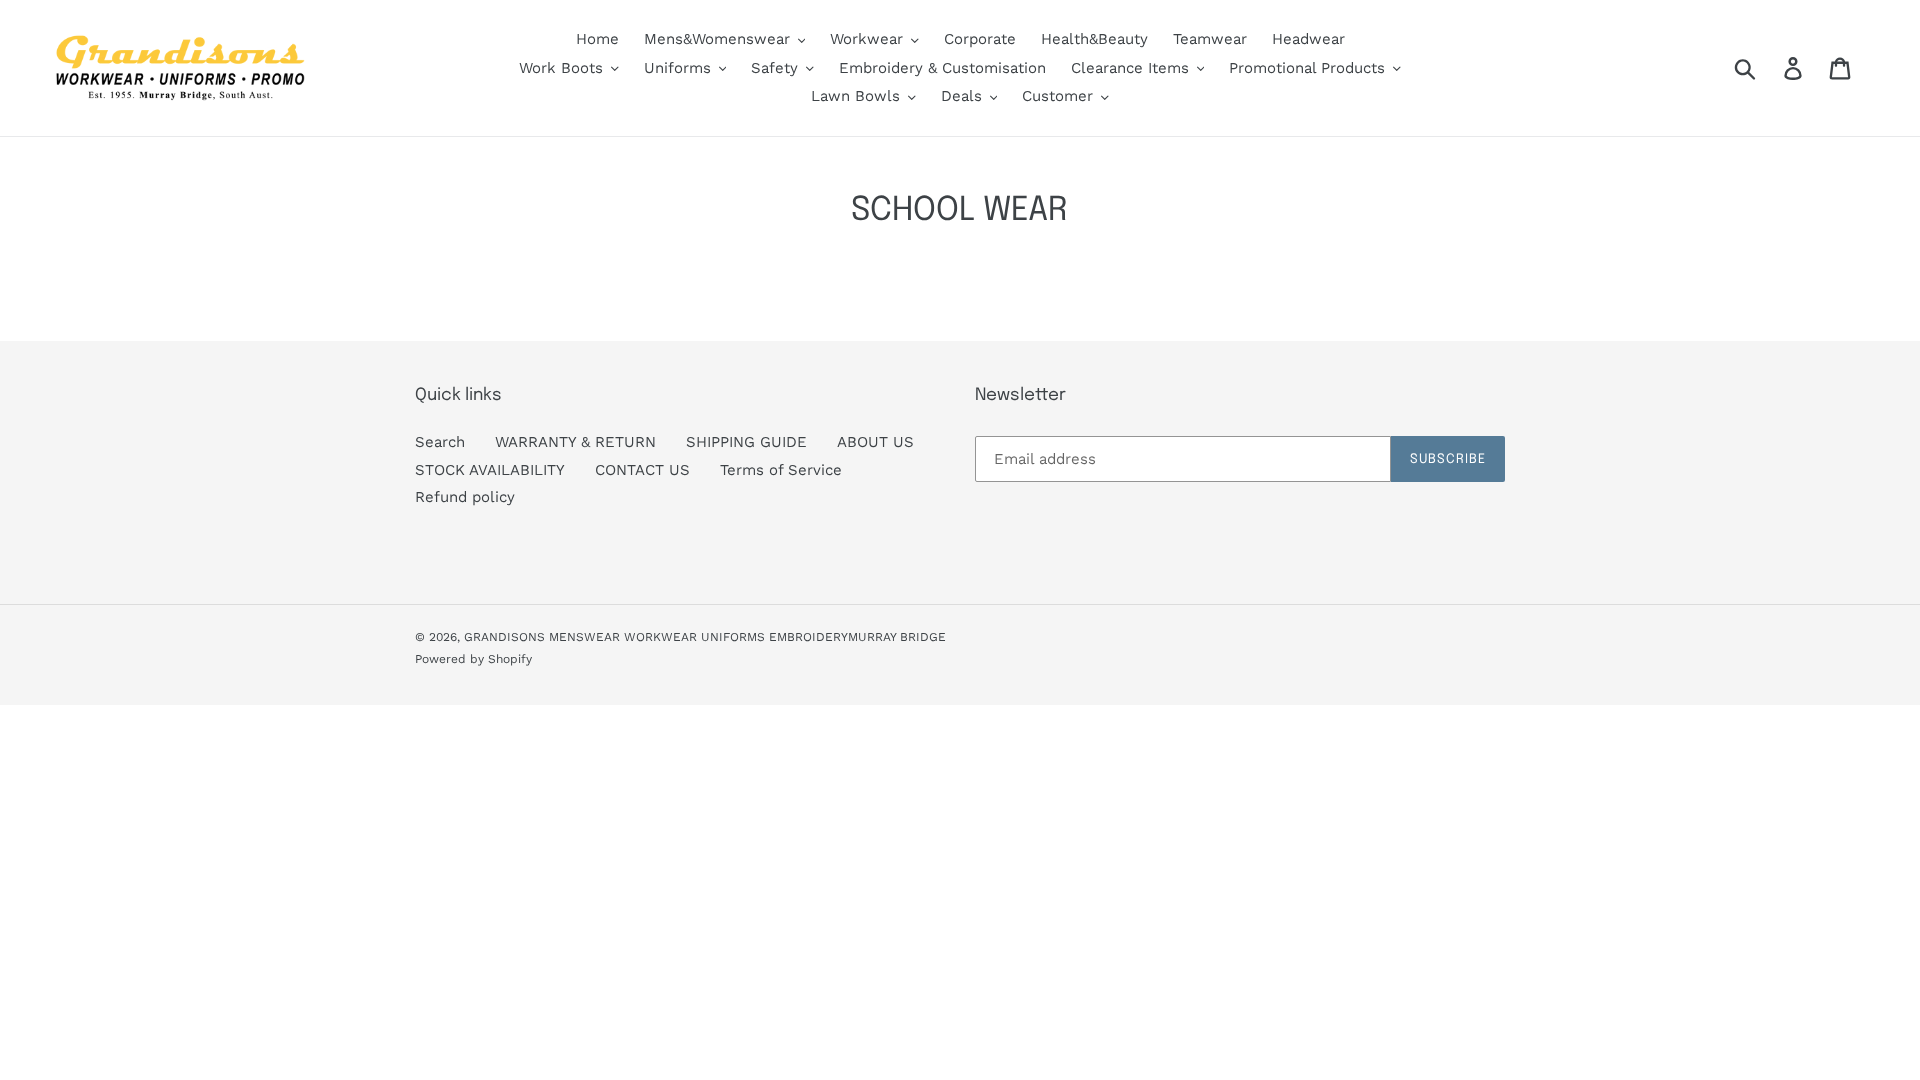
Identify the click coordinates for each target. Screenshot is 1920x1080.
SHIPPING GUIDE (746, 442)
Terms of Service (781, 470)
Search (440, 442)
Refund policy (465, 497)
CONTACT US (642, 470)
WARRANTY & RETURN (575, 442)
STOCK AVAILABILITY (490, 470)
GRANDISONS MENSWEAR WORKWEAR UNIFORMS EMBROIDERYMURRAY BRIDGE (705, 637)
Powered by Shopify (473, 659)
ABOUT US (875, 442)
